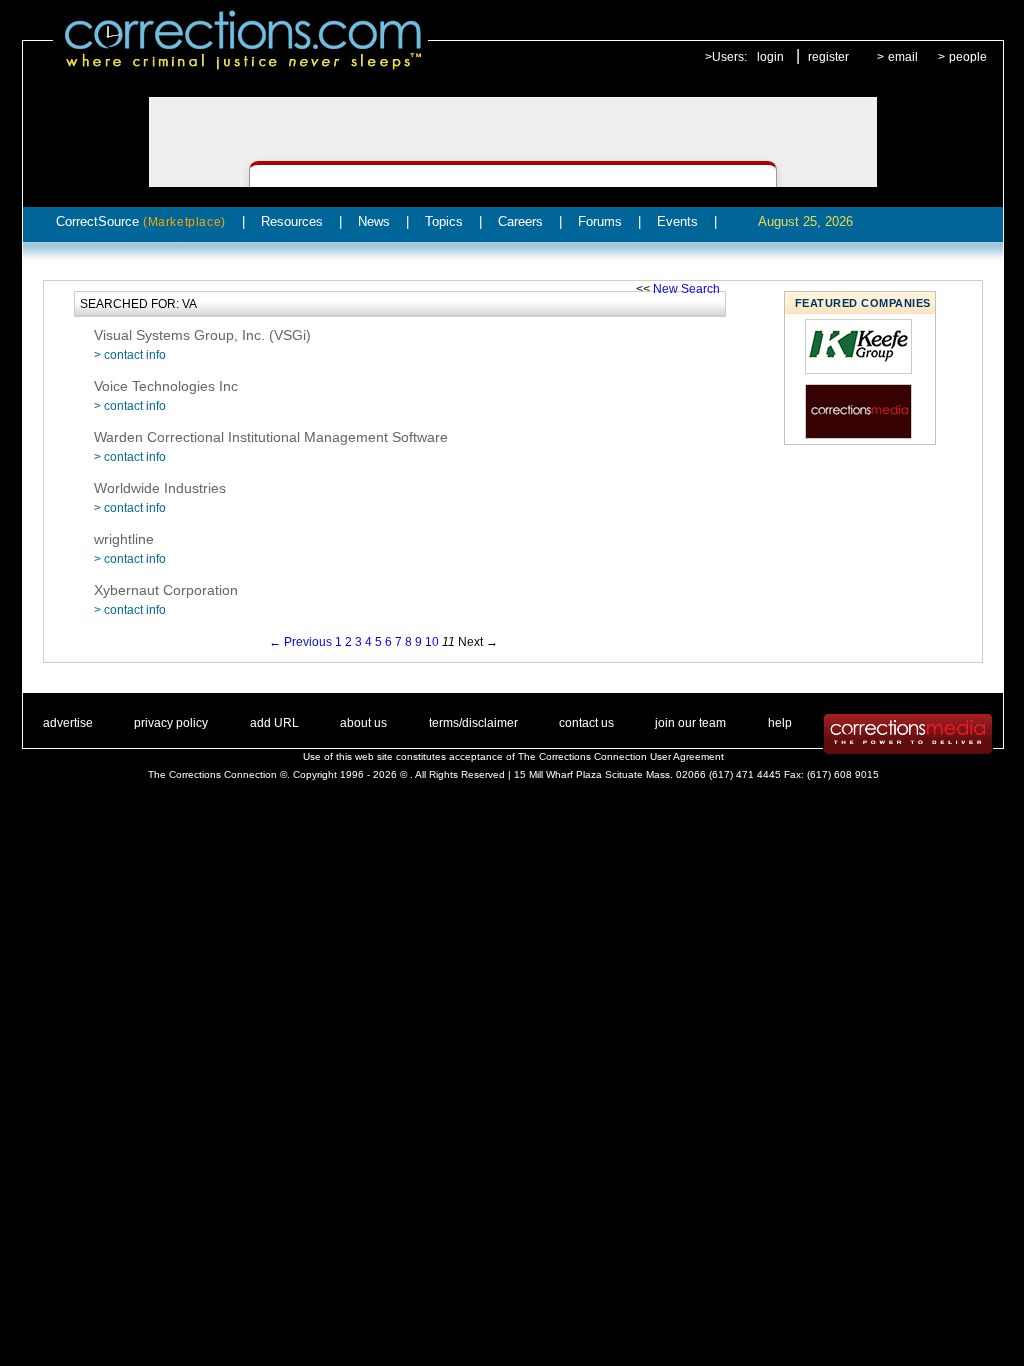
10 (432, 642)
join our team (690, 723)
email (903, 57)
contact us (586, 723)
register (828, 57)
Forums (600, 221)
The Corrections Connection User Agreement (621, 756)
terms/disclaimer (473, 723)
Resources (292, 221)
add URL (274, 723)
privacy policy (171, 723)
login (770, 57)
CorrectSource (141, 221)
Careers (520, 221)
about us (363, 723)
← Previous (300, 642)
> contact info (130, 355)
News (374, 221)
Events (677, 221)
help (780, 723)
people (968, 57)
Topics (444, 221)
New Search (686, 289)
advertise (68, 723)
